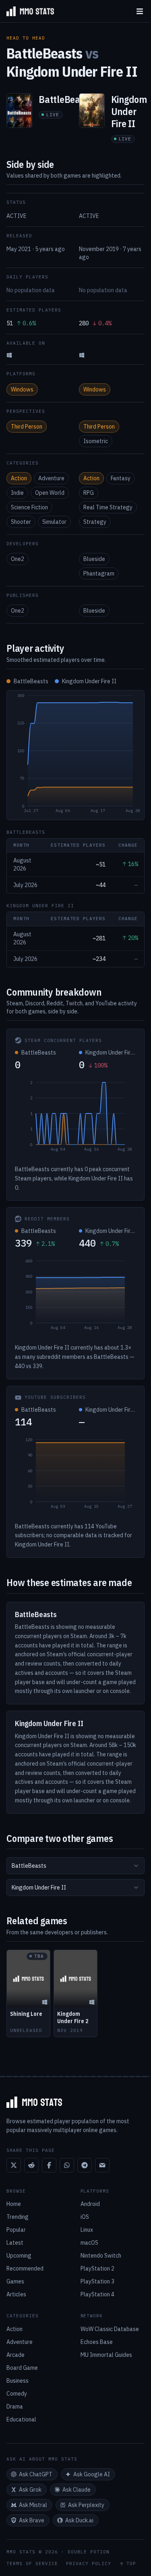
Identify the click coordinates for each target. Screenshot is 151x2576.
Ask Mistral (33, 2505)
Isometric (96, 441)
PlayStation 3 (97, 2281)
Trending (18, 2217)
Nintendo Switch (101, 2256)
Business (18, 2381)
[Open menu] (140, 11)
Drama (15, 2406)
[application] (75, 755)
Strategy (95, 522)
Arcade (16, 2355)
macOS (89, 2243)
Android (90, 2204)
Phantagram (99, 573)
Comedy (17, 2394)
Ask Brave (32, 2520)
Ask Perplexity (86, 2505)
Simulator (54, 522)
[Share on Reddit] (31, 2165)
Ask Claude (77, 2490)
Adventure (51, 478)
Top (131, 2564)
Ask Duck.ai (79, 2520)
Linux (87, 2230)
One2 (18, 559)
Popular (16, 2230)
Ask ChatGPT (36, 2474)
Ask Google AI (92, 2474)
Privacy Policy (89, 2564)
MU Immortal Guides (106, 2355)
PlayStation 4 (97, 2294)
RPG (89, 493)
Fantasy (121, 478)
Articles (16, 2294)
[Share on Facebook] (49, 2165)
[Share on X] (14, 2165)
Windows (22, 389)
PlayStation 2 (97, 2268)
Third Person (27, 427)
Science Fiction (29, 507)
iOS (85, 2217)
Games (15, 2281)
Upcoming (19, 2256)
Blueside (94, 559)
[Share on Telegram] (85, 2165)
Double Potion (89, 2552)
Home (14, 2204)
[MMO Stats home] (27, 11)
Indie (17, 493)
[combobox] (75, 1866)
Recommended (25, 2268)
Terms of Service (32, 2564)
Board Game (22, 2368)
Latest (15, 2243)
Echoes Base (97, 2342)
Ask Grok (30, 2490)
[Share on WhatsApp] (67, 2165)
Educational (21, 2419)
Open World (50, 493)
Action (19, 478)
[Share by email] (102, 2165)
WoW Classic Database (110, 2329)
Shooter (21, 522)
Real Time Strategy (108, 507)
